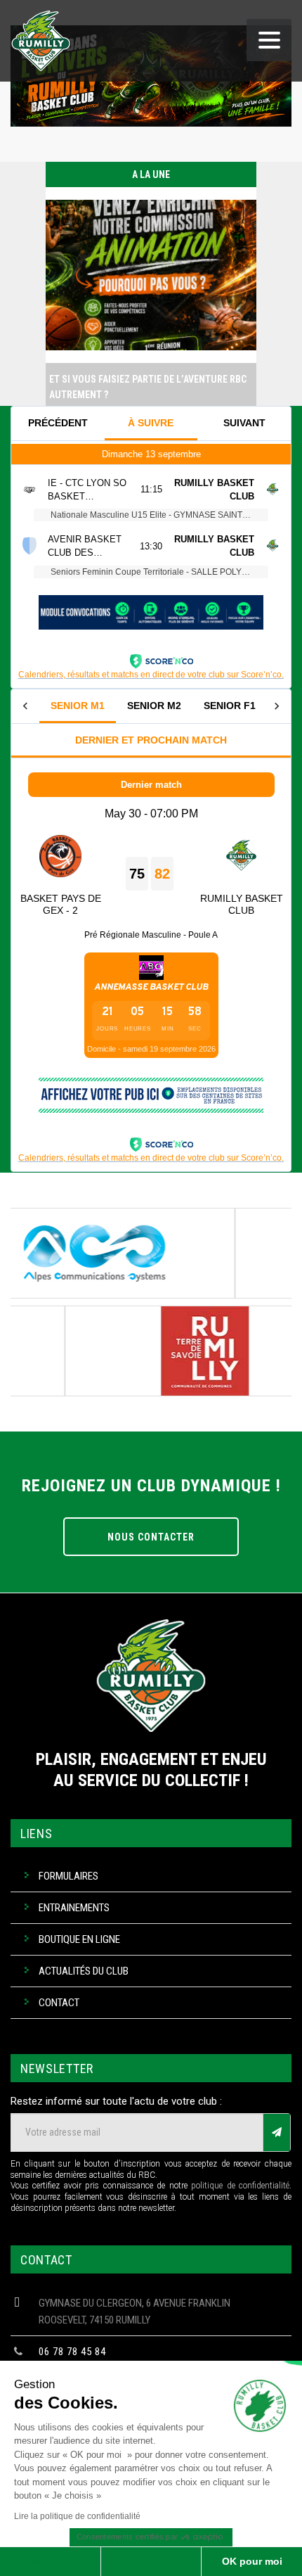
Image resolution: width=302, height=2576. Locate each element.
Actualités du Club (84, 1971)
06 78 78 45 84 (72, 2352)
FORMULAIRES (68, 1876)
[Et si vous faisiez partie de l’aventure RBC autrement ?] (151, 359)
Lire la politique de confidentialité (77, 2516)
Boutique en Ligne (79, 1939)
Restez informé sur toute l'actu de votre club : (116, 2101)
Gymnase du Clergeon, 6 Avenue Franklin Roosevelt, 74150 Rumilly (134, 2312)
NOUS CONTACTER (151, 1537)
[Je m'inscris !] (277, 2132)
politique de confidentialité (240, 2186)
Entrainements (74, 1908)
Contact (59, 2003)
